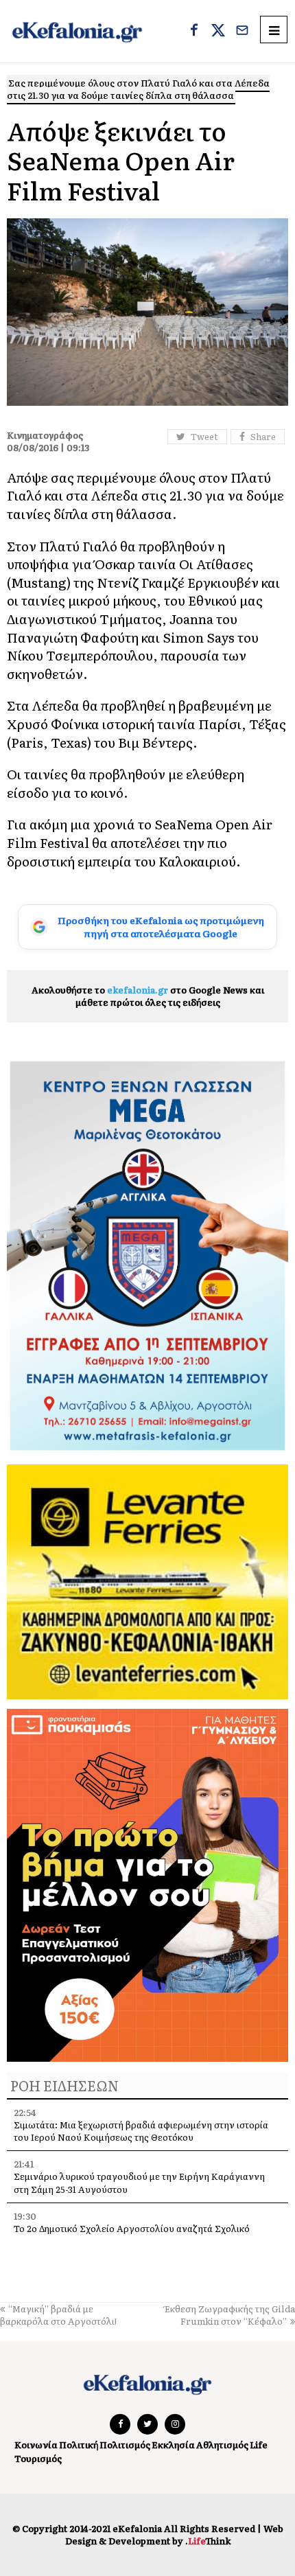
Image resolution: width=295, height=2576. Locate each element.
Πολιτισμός (125, 2445)
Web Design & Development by (174, 2534)
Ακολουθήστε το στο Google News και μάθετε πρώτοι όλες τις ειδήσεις (148, 996)
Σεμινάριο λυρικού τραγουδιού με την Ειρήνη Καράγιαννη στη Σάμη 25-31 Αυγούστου (139, 2182)
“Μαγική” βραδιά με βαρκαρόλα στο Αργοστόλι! (58, 2315)
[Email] (242, 32)
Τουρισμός (38, 2458)
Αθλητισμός (222, 2445)
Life (259, 2445)
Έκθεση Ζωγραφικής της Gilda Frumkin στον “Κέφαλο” (230, 2315)
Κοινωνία (36, 2445)
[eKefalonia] (77, 31)
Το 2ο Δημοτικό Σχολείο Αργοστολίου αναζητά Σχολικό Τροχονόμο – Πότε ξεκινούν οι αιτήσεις (132, 2234)
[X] (218, 32)
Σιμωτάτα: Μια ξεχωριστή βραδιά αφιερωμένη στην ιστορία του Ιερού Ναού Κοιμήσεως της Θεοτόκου (141, 2131)
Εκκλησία (173, 2445)
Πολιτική (79, 2445)
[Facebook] (194, 32)
